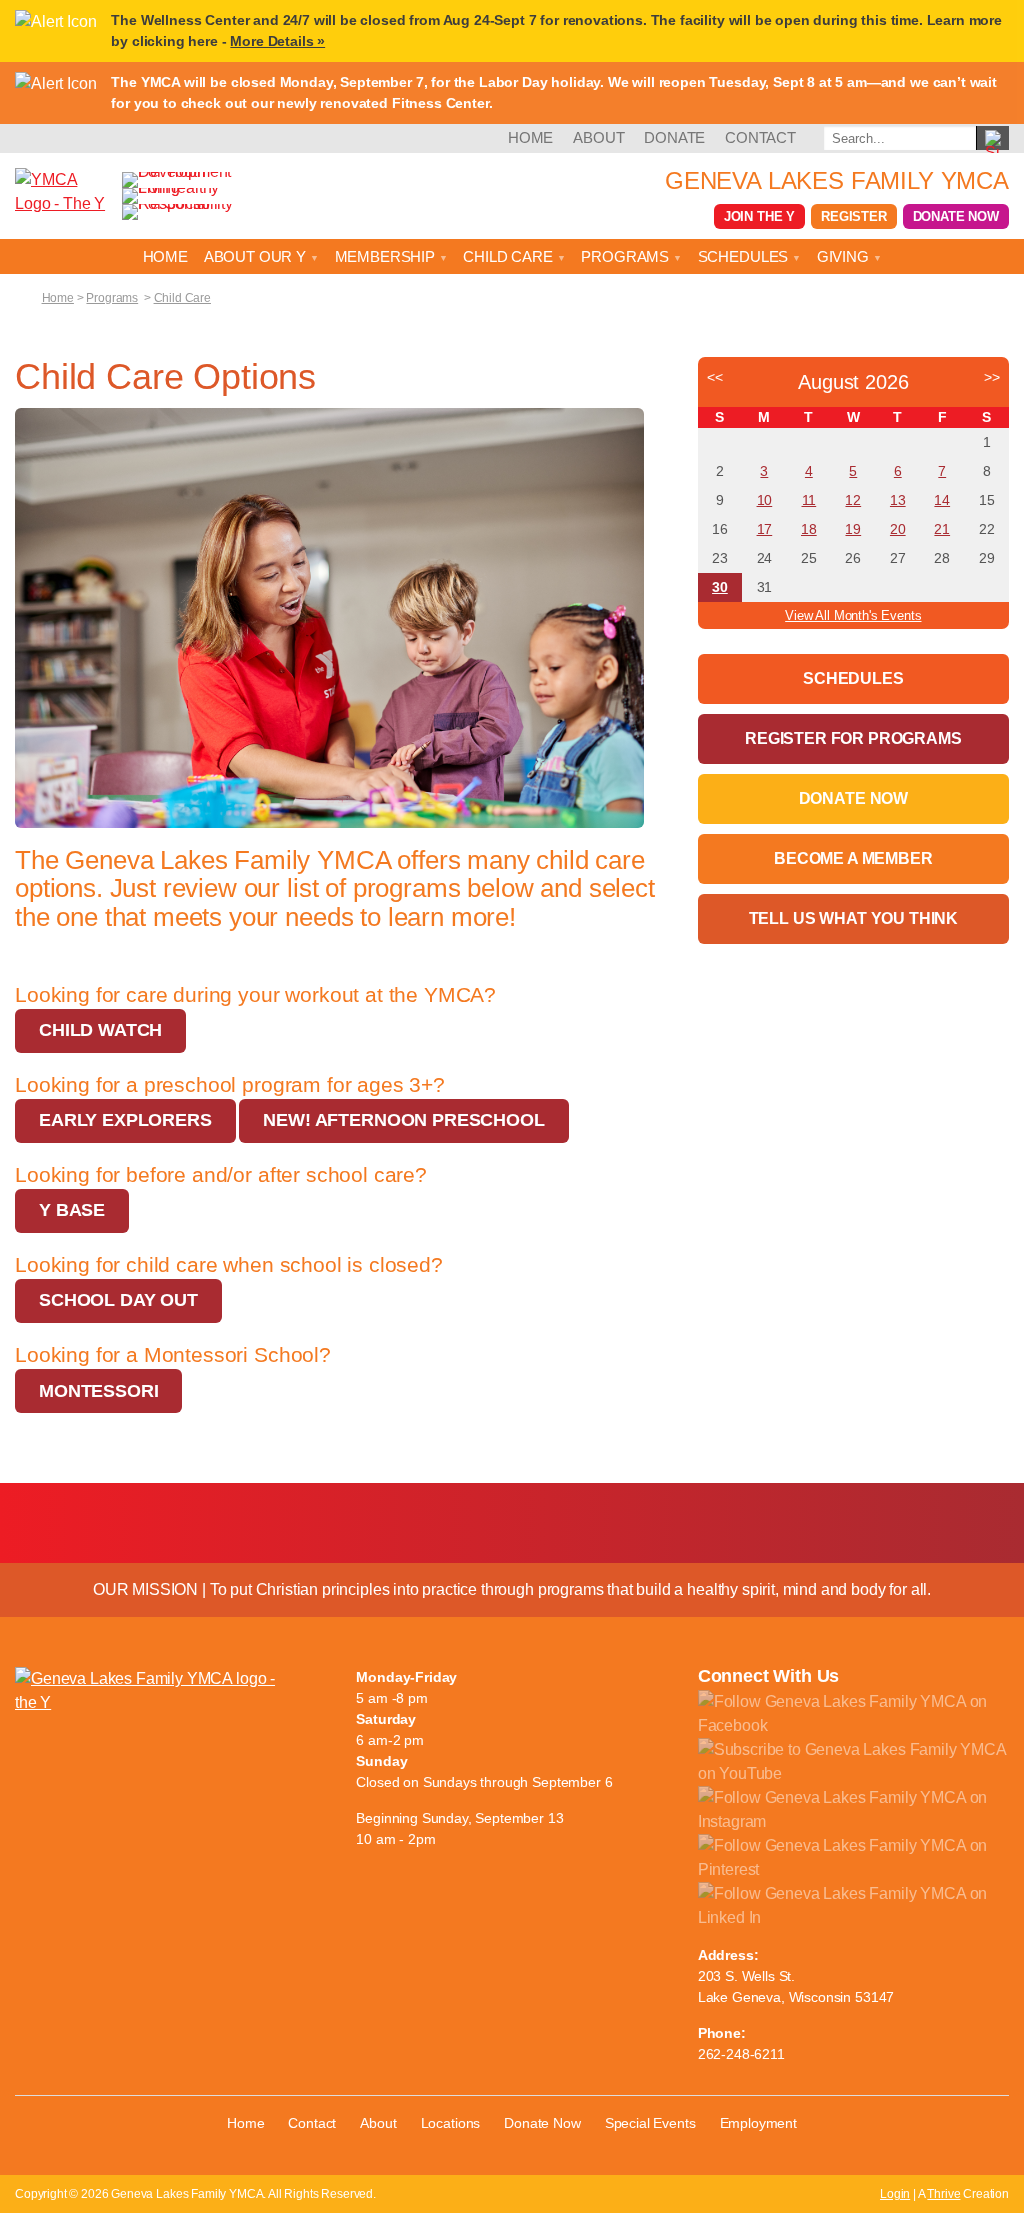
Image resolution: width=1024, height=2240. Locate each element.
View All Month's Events (853, 615)
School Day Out (118, 1300)
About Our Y (257, 256)
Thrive (943, 2194)
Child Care (509, 256)
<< (715, 377)
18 (809, 529)
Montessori (98, 1391)
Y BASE (72, 1210)
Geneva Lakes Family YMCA (837, 180)
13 (898, 500)
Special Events (650, 2123)
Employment (758, 2123)
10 (765, 500)
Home (530, 137)
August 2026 (853, 382)
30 (720, 587)
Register (854, 216)
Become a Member (853, 858)
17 (765, 529)
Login (895, 2194)
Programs (627, 256)
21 (942, 529)
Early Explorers (125, 1120)
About (598, 137)
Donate (674, 137)
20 (898, 529)
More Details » (277, 41)
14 (942, 500)
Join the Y (759, 216)
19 (853, 529)
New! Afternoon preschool (403, 1120)
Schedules (745, 256)
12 (853, 500)
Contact (760, 137)
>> (992, 377)
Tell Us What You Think (853, 918)
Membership (387, 256)
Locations (451, 2123)
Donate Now (956, 216)
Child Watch (100, 1030)
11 (809, 500)
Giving (845, 256)
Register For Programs (853, 738)
